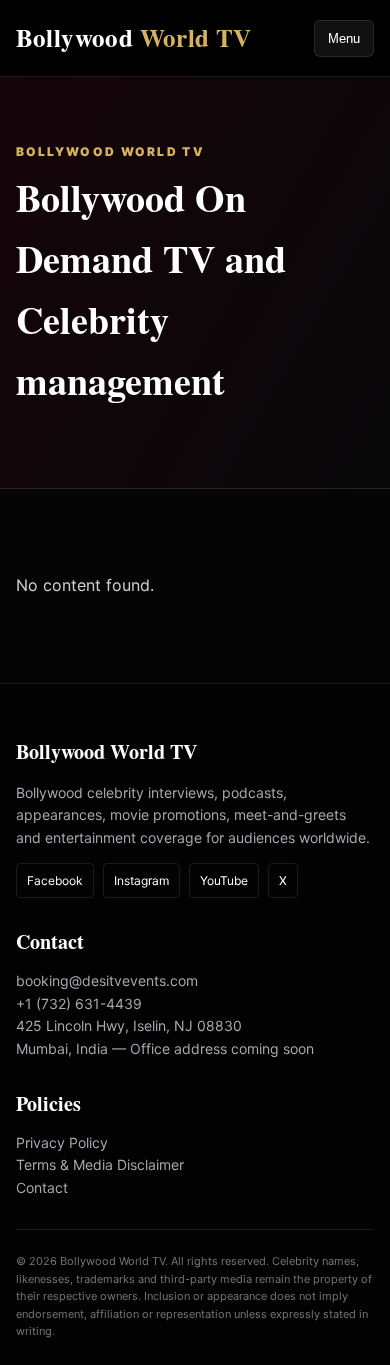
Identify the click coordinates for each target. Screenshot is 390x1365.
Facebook (55, 880)
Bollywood (134, 37)
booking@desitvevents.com (107, 980)
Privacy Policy (62, 1142)
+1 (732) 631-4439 (79, 1003)
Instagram (141, 880)
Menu (344, 38)
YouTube (224, 880)
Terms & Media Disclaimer (100, 1164)
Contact (42, 1187)
